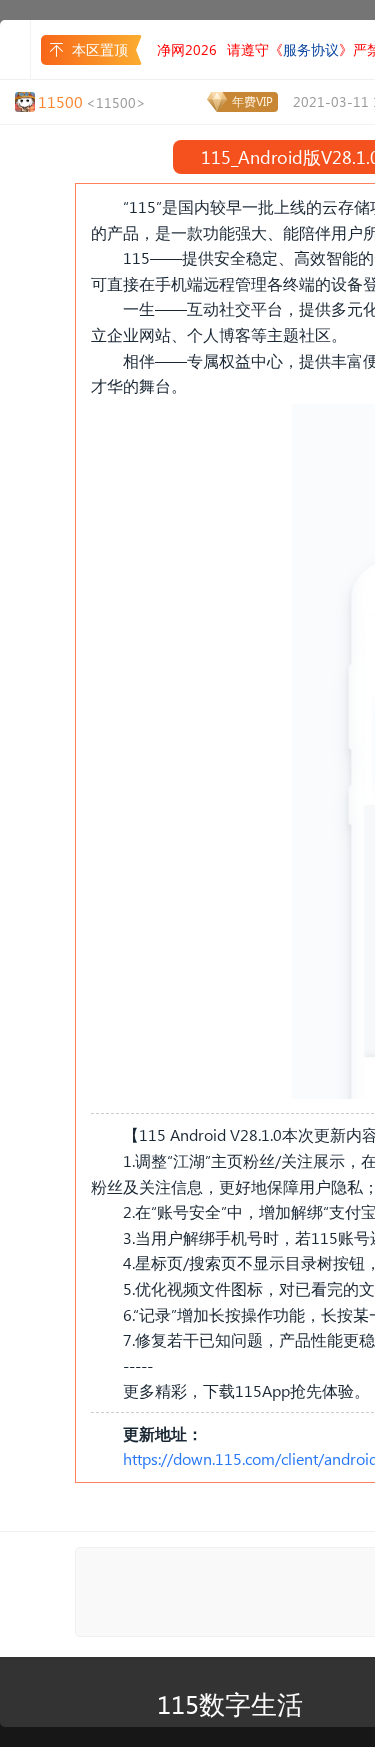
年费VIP (252, 101)
